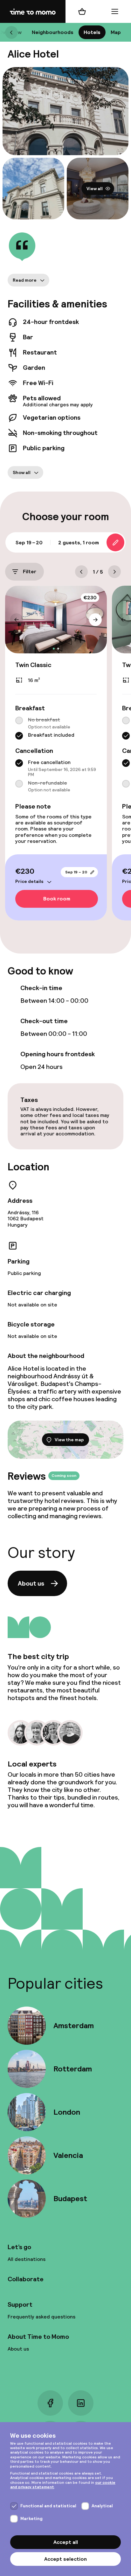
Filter (30, 572)
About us (31, 1583)
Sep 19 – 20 (76, 872)
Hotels (92, 32)
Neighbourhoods (53, 32)
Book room (57, 899)
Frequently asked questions (41, 2317)
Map (116, 32)
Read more (25, 280)
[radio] (19, 721)
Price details (29, 882)
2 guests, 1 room (79, 543)
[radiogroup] (56, 728)
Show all (22, 472)
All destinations (27, 2259)
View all (95, 189)
